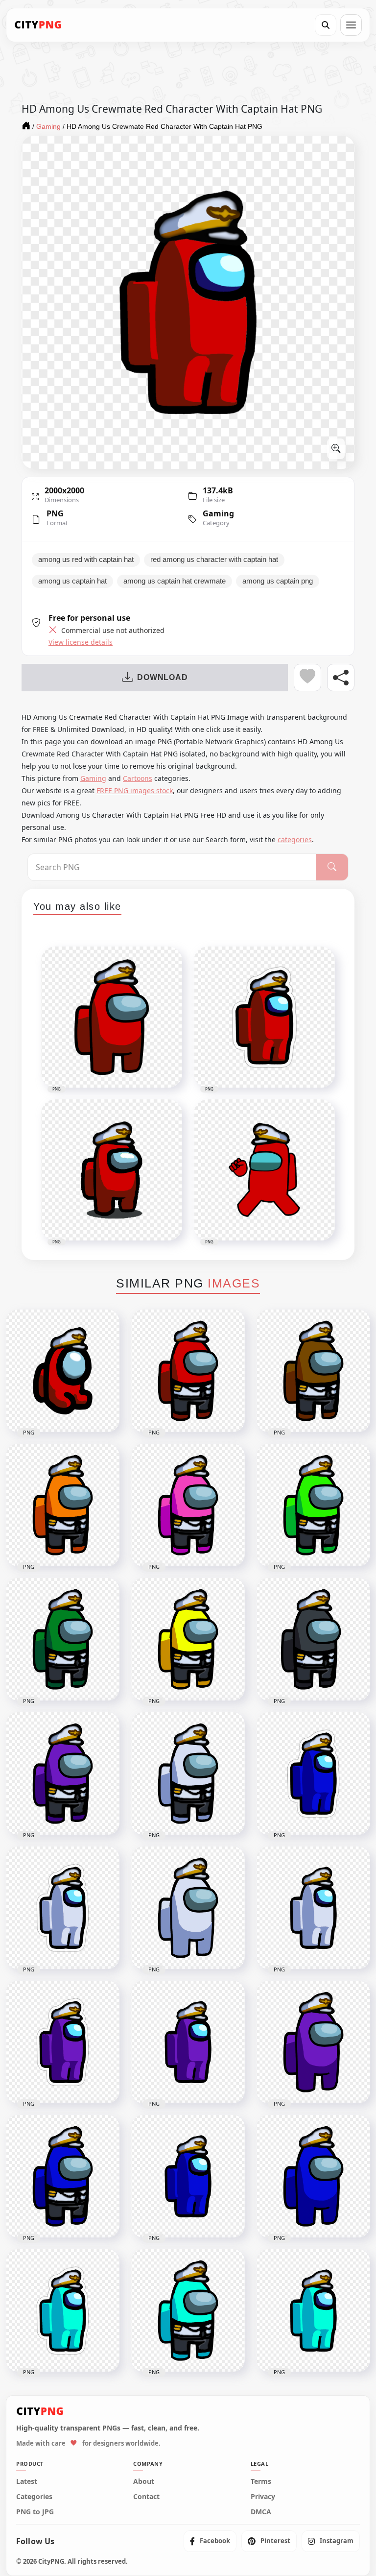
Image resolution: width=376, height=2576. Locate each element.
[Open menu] (351, 25)
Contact (146, 2497)
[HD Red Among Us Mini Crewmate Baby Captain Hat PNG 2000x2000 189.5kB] (63, 1371)
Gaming (218, 513)
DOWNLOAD (162, 677)
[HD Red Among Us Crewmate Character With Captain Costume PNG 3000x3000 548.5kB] (188, 1371)
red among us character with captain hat (214, 559)
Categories (34, 2497)
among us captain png (278, 581)
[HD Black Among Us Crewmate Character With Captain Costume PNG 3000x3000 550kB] (313, 1639)
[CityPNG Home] (38, 25)
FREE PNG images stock (135, 790)
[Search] (326, 25)
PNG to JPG (35, 2512)
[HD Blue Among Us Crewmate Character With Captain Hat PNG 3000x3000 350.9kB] (313, 2176)
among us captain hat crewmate (175, 581)
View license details (81, 642)
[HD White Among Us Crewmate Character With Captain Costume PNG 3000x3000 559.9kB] (188, 1774)
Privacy (263, 2497)
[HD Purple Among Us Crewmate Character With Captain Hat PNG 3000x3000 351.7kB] (313, 2042)
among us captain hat (72, 581)
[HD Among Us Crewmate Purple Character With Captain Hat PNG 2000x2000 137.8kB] (188, 2042)
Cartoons (138, 778)
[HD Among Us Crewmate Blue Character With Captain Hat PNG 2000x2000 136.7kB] (188, 2176)
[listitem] (210, 2541)
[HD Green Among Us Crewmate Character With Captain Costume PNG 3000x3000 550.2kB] (63, 1639)
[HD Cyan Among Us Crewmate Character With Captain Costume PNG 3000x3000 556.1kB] (188, 2310)
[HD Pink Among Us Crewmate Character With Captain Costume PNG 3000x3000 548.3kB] (188, 1505)
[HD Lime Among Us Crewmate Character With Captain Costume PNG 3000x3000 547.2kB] (313, 1505)
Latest (27, 2481)
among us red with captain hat (86, 559)
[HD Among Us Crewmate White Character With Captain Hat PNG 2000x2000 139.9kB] (313, 1908)
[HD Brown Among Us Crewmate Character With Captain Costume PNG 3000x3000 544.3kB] (313, 1371)
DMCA (261, 2512)
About (144, 2481)
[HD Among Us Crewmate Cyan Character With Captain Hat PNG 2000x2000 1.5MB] (313, 2310)
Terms (261, 2481)
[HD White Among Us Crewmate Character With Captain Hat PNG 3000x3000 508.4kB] (188, 1908)
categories (295, 839)
